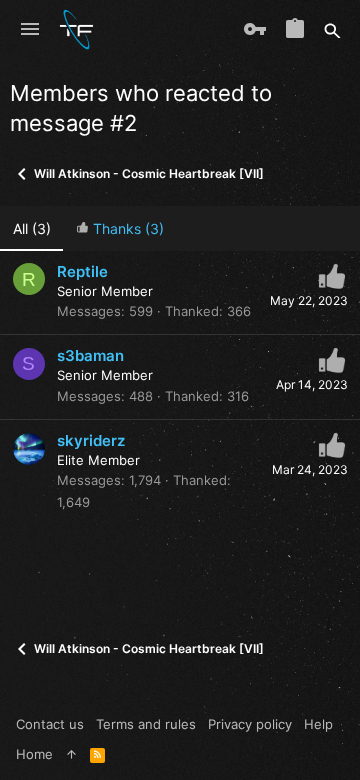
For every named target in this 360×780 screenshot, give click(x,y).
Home (34, 754)
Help (318, 724)
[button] (30, 30)
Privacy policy (250, 724)
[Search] (332, 30)
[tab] (119, 228)
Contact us (50, 724)
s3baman (90, 355)
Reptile (82, 271)
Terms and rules (146, 724)
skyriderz (91, 440)
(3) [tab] (32, 228)
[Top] (71, 754)
